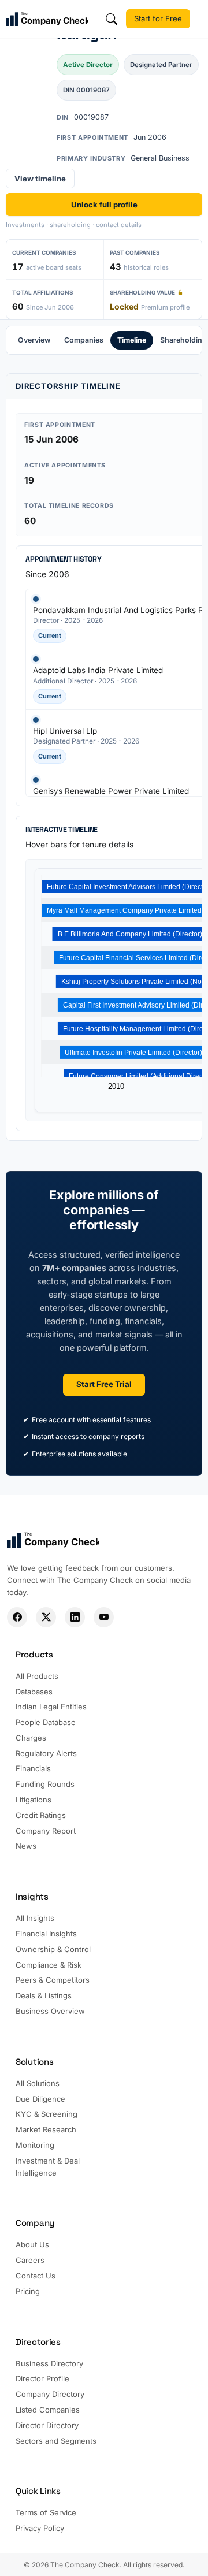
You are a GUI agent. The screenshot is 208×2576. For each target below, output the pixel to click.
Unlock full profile (104, 205)
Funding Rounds (45, 1784)
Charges (31, 1738)
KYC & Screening (47, 2114)
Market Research (46, 2129)
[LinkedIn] (75, 1617)
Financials (33, 1768)
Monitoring (35, 2145)
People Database (46, 1722)
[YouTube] (104, 1617)
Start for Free (158, 18)
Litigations (34, 1800)
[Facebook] (17, 1617)
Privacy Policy (40, 2528)
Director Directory (47, 2425)
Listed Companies (48, 2410)
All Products (37, 1676)
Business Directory (49, 2363)
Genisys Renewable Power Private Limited (111, 791)
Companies (84, 340)
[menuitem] (34, 340)
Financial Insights (46, 1934)
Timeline (132, 340)
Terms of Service (46, 2512)
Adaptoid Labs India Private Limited (98, 670)
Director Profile (42, 2378)
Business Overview (50, 2011)
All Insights (35, 1918)
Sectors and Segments (56, 2441)
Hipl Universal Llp (65, 731)
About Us (32, 2244)
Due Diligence (40, 2099)
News (26, 1846)
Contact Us (36, 2276)
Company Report (46, 1831)
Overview (34, 340)
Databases (34, 1692)
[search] (112, 19)
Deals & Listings (44, 1995)
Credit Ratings (41, 1815)
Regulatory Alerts (46, 1753)
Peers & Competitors (53, 1980)
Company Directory (50, 2394)
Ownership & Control (53, 1949)
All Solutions (38, 2083)
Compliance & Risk (49, 1965)
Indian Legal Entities (51, 1707)
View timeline (40, 179)
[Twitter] (46, 1617)
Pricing (28, 2291)
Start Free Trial (104, 1384)
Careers (30, 2260)
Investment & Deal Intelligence (48, 2167)
